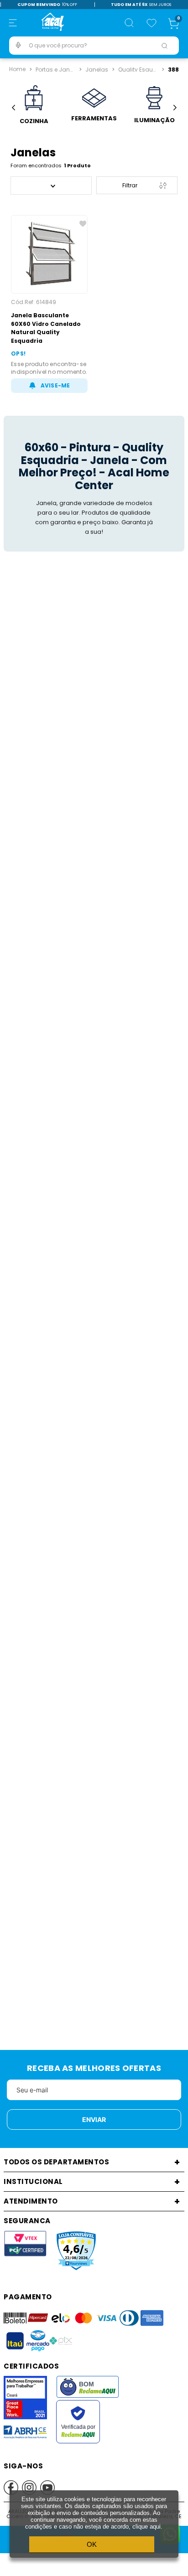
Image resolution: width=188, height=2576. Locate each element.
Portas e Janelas (56, 69)
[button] (13, 23)
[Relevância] (51, 186)
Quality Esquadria (139, 69)
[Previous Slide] (13, 108)
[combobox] (94, 46)
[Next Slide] (175, 108)
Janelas (97, 69)
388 (173, 69)
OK (92, 2544)
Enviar (94, 2119)
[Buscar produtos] (164, 46)
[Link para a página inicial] (17, 69)
